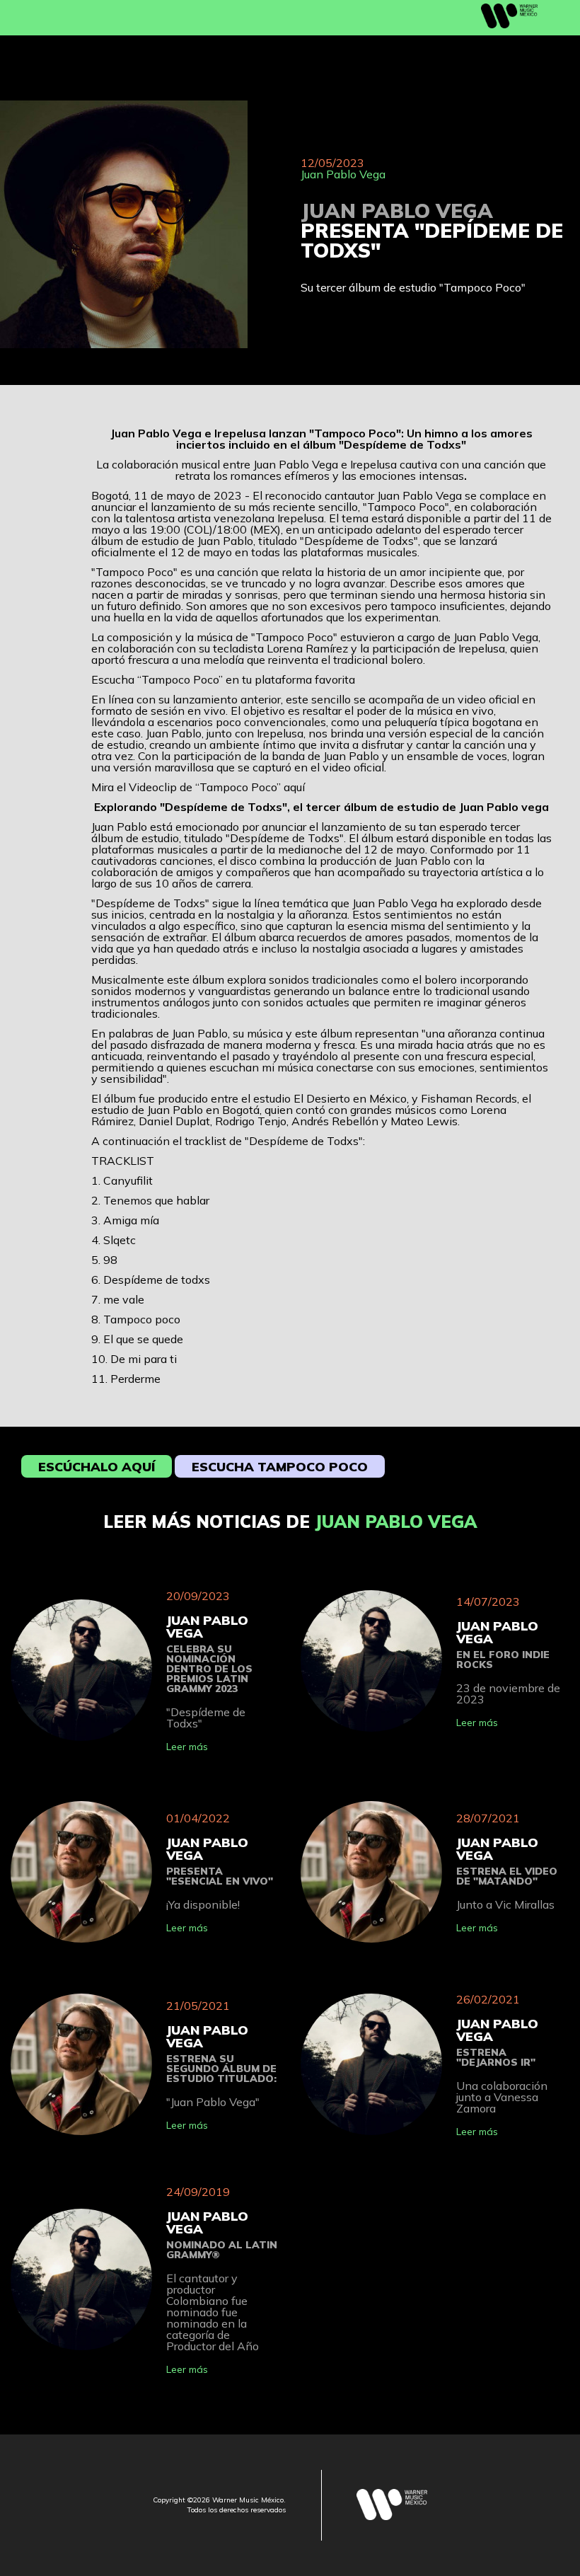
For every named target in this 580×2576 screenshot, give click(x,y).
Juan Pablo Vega (343, 174)
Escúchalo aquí (97, 1467)
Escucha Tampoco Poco (280, 1467)
